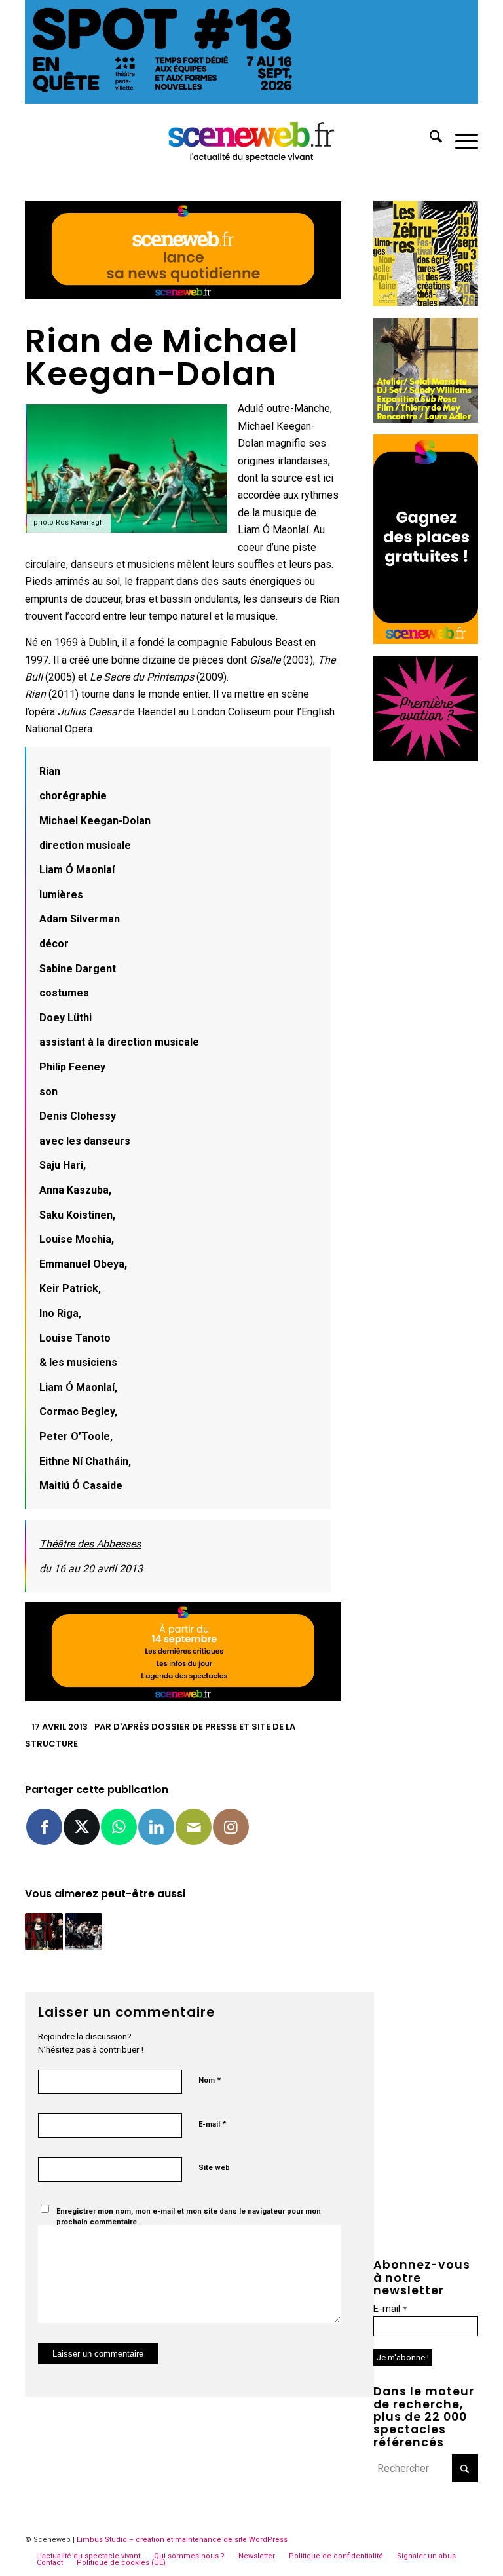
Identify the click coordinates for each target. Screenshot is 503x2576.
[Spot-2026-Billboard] (251, 100)
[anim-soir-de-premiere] (426, 758)
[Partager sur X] (82, 1827)
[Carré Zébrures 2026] (426, 302)
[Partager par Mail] (194, 1827)
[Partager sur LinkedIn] (156, 1827)
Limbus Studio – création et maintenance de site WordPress (182, 2540)
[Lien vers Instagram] (231, 1827)
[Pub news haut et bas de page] (183, 296)
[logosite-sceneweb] (252, 139)
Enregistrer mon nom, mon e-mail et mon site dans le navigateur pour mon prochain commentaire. (189, 2217)
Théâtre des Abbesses (90, 1544)
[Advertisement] (426, 970)
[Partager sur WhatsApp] (119, 1827)
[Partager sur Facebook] (44, 1827)
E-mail (212, 2124)
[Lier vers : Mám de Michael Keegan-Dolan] (84, 1932)
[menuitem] (429, 139)
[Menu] (460, 139)
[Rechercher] (429, 139)
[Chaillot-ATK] (426, 419)
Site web (214, 2168)
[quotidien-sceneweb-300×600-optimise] (426, 640)
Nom (210, 2080)
